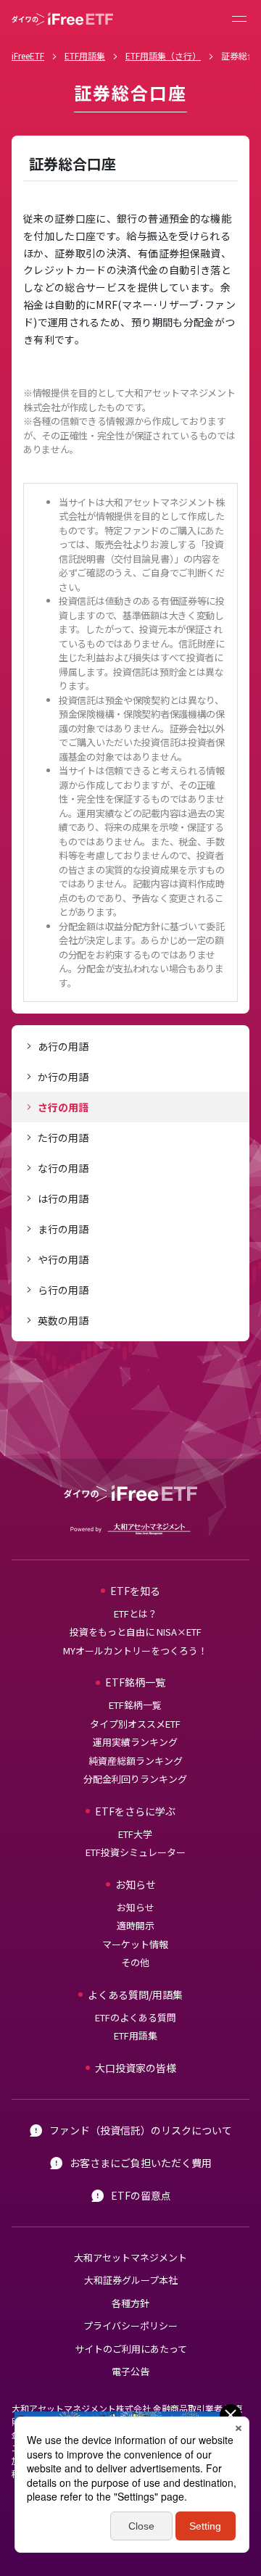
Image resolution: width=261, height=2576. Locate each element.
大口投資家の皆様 (136, 2068)
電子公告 (130, 2371)
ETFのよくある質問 (136, 2017)
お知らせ (136, 1907)
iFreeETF (28, 55)
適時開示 (136, 1925)
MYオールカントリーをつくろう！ (135, 1651)
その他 (135, 1962)
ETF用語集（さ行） (163, 55)
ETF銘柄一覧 (135, 1705)
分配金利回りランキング (135, 1779)
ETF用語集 (85, 55)
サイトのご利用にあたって (131, 2349)
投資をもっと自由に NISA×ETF (136, 1632)
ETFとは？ (136, 1614)
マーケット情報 (135, 1944)
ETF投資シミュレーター (136, 1852)
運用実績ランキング (135, 1742)
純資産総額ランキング (136, 1761)
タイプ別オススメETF (135, 1724)
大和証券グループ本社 (131, 2280)
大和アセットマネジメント (130, 2257)
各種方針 (130, 2303)
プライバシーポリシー (130, 2326)
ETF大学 (135, 1834)
